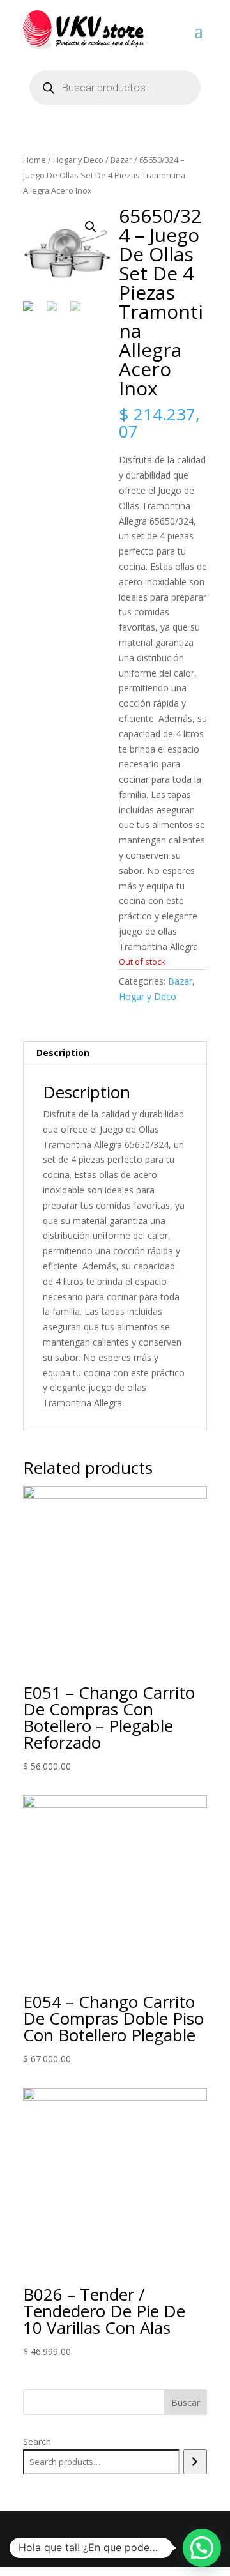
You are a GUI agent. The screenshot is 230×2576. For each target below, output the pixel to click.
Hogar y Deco (78, 160)
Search (37, 2442)
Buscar (186, 2403)
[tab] (115, 1053)
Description (63, 1053)
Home (34, 160)
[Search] (195, 2462)
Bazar (121, 160)
